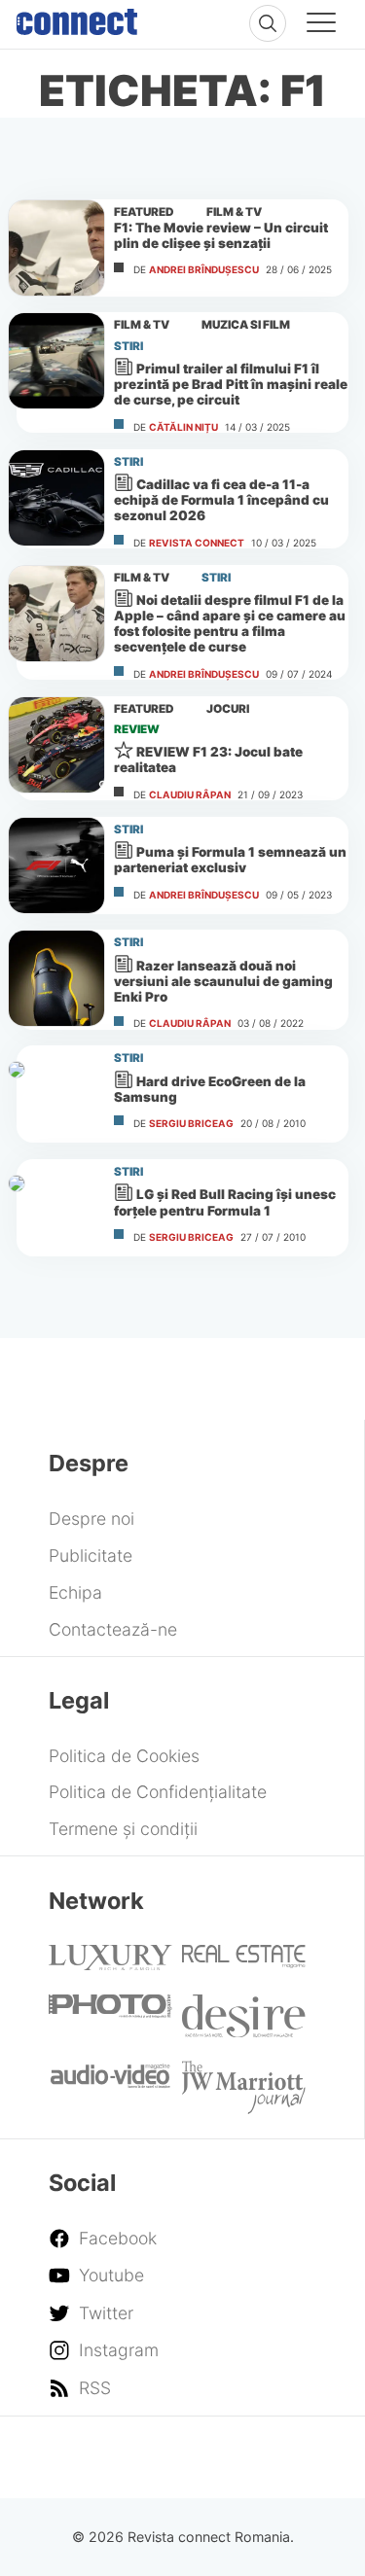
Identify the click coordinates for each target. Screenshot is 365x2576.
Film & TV (234, 212)
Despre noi (91, 1518)
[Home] (77, 18)
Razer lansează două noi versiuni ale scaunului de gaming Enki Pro (223, 981)
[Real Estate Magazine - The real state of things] (244, 1962)
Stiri (128, 346)
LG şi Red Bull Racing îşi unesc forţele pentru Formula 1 (225, 1202)
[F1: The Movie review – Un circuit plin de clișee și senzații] (56, 248)
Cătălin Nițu (183, 427)
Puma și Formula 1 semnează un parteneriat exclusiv (230, 860)
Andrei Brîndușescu (204, 269)
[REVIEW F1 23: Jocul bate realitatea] (56, 745)
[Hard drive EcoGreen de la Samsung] (56, 1094)
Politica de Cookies (124, 1756)
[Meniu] (321, 25)
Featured (144, 212)
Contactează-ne (113, 1629)
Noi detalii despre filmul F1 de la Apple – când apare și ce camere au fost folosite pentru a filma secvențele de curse (230, 623)
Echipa (75, 1592)
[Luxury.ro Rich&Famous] (110, 1964)
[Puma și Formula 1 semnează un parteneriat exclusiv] (56, 865)
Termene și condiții (123, 1829)
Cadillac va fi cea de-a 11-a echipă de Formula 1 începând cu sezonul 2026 (221, 500)
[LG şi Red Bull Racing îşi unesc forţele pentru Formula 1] (56, 1208)
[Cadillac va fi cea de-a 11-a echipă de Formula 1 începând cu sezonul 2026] (56, 498)
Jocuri (228, 709)
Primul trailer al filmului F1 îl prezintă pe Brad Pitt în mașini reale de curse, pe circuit (231, 384)
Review (137, 729)
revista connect (197, 543)
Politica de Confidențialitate (158, 1792)
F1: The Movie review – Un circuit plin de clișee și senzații (221, 235)
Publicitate (91, 1555)
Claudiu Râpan (190, 794)
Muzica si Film (246, 325)
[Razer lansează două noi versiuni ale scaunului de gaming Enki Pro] (56, 978)
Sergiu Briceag (191, 1123)
